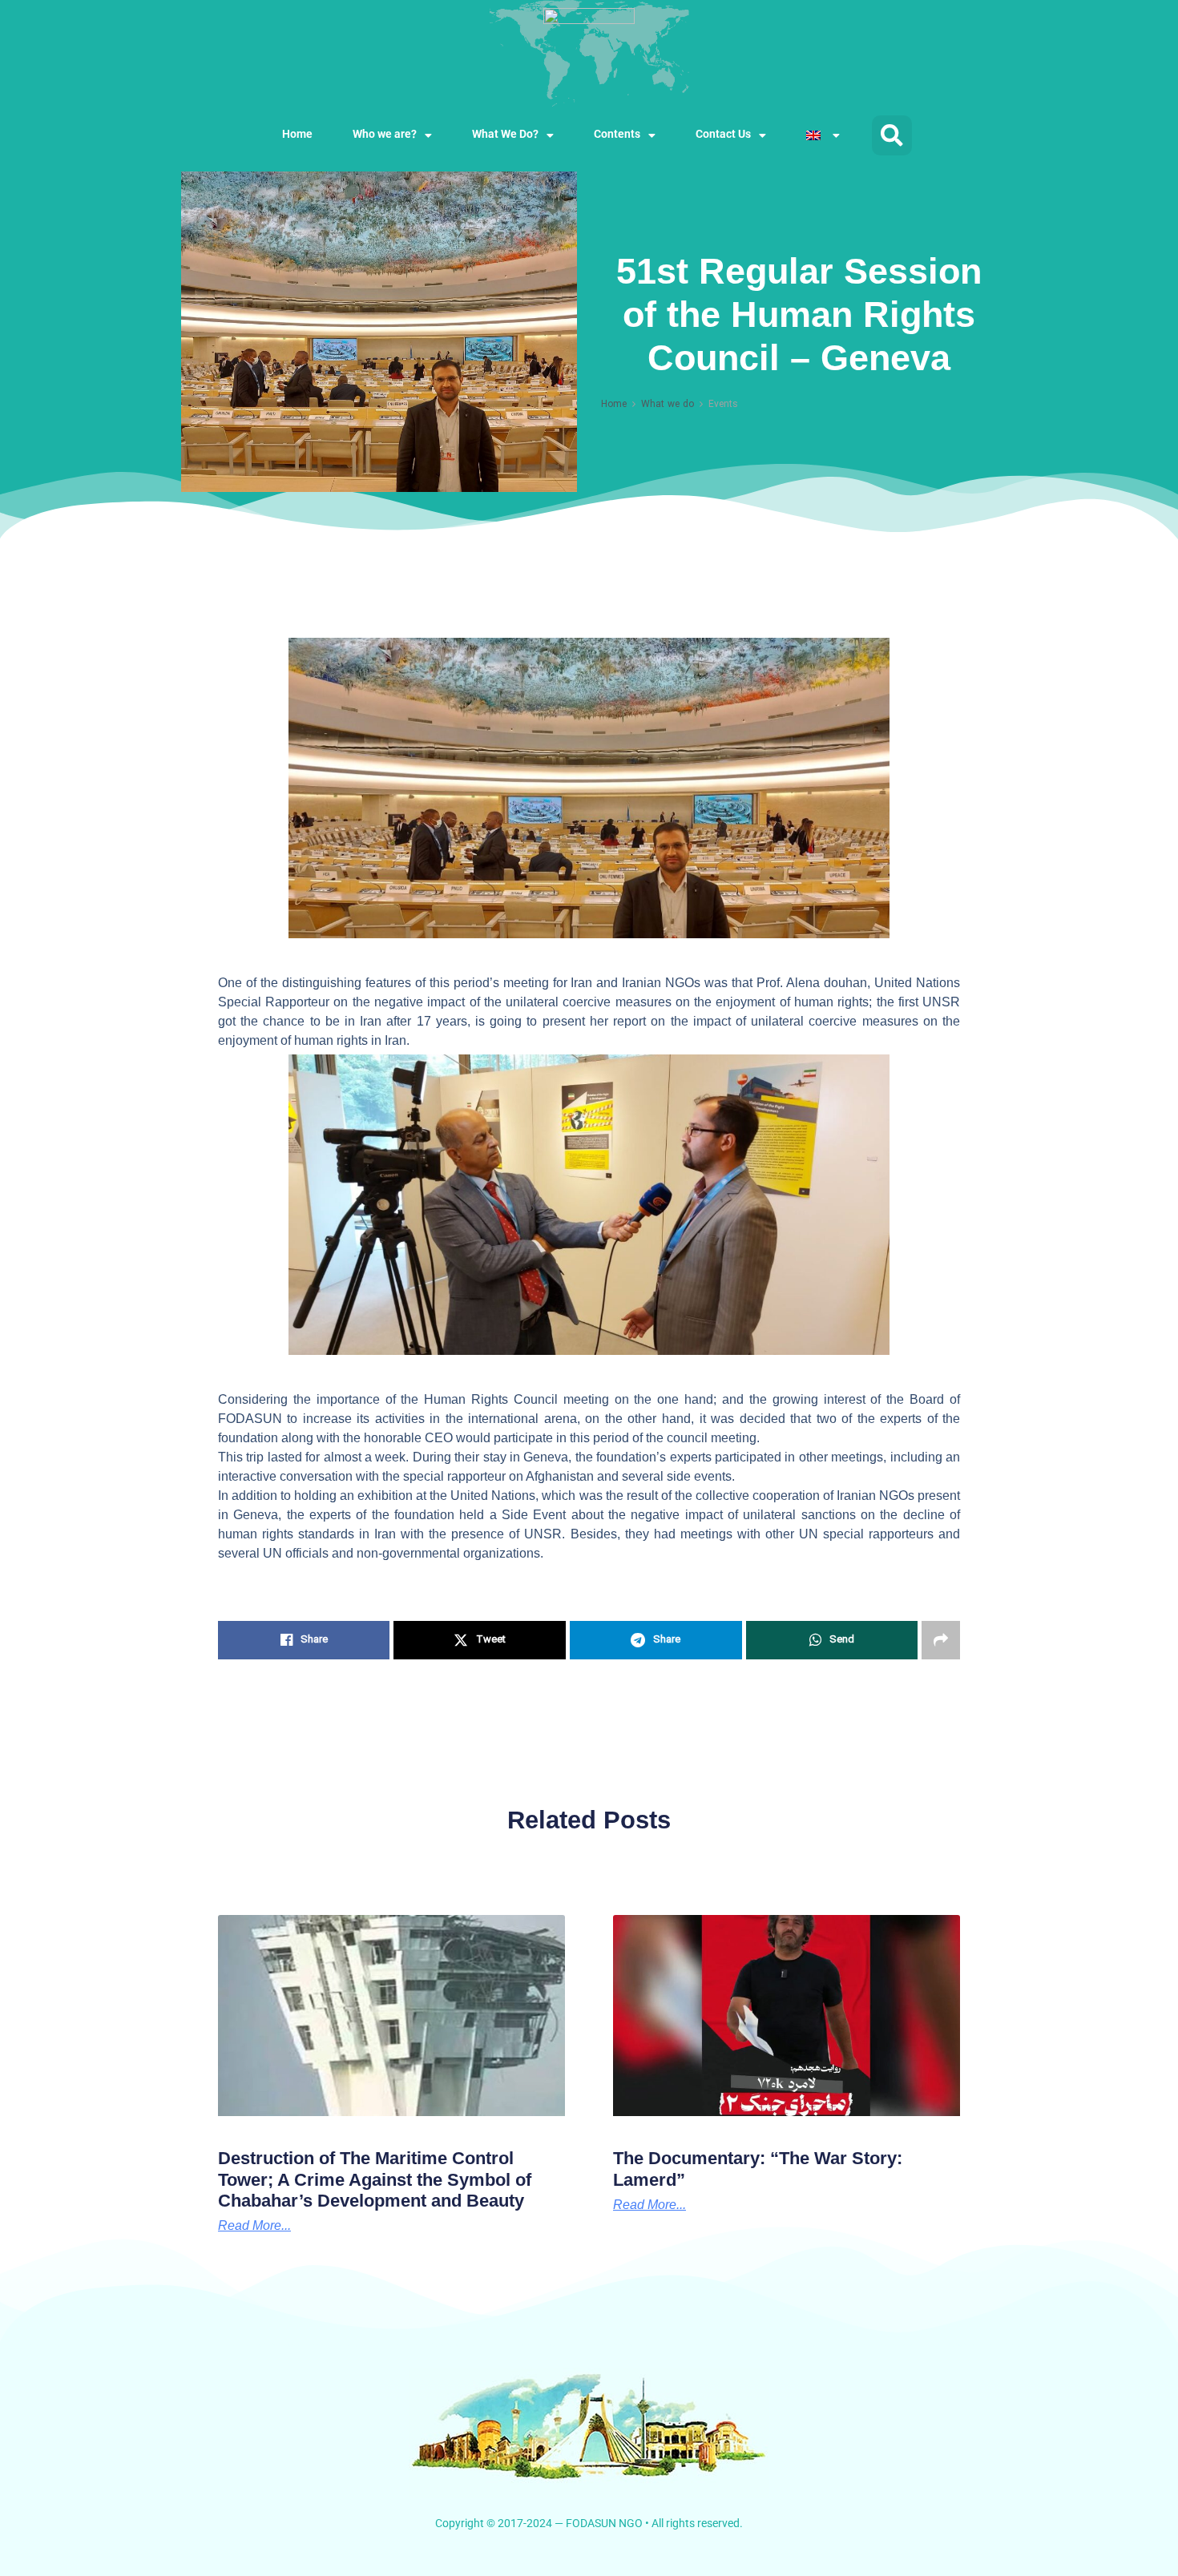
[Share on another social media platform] (941, 1640)
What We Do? (505, 135)
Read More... (650, 2205)
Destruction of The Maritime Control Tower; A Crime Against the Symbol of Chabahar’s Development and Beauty (375, 2179)
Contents (617, 135)
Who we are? (385, 135)
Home (297, 135)
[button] (892, 135)
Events (723, 405)
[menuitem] (823, 135)
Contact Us (723, 135)
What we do (668, 405)
